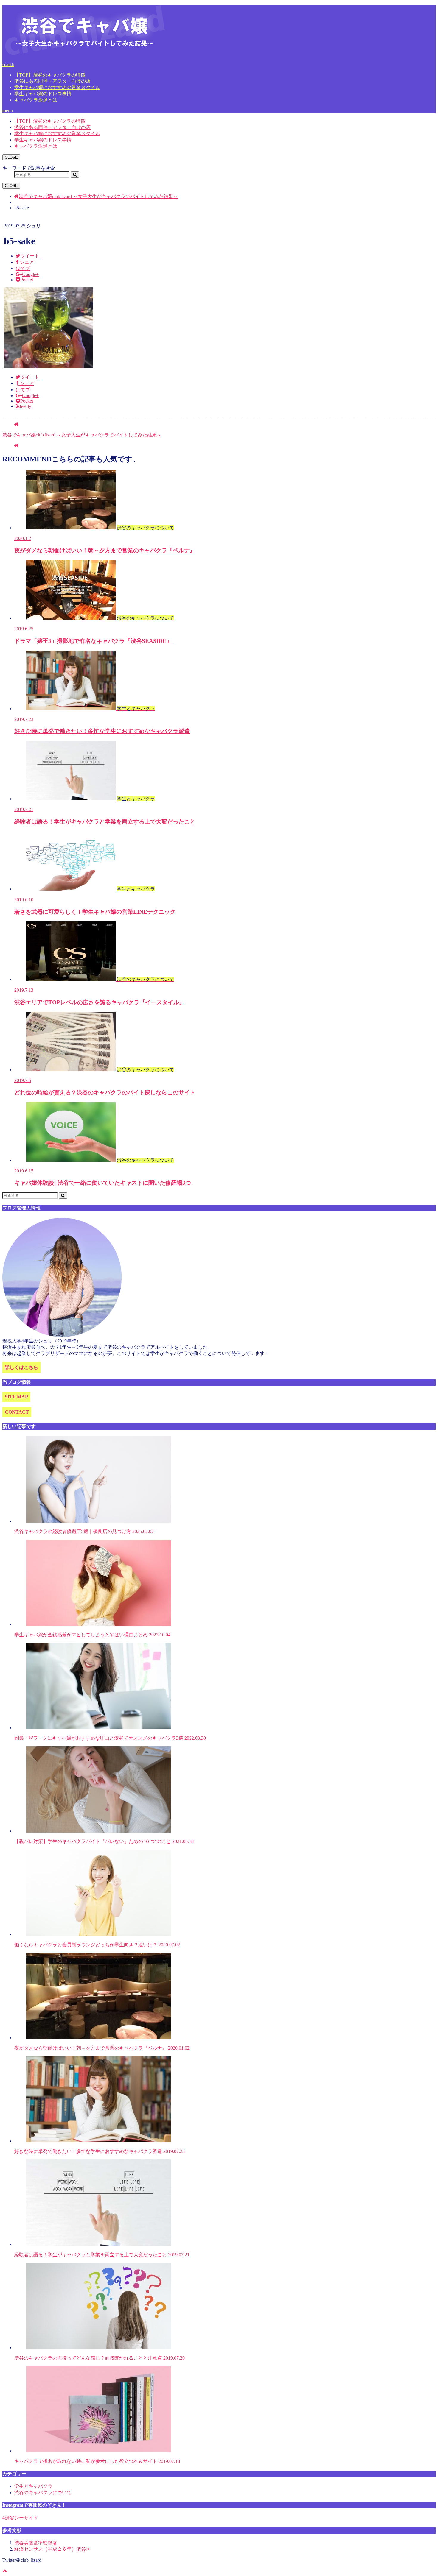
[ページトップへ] (5, 2571)
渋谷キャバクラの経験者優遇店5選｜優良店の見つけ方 (84, 1531)
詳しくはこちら (21, 1367)
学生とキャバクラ (33, 2486)
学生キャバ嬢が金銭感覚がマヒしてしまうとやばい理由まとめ (92, 1635)
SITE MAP (16, 1397)
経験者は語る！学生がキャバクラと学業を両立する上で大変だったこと (102, 2255)
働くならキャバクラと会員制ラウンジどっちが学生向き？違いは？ (97, 1945)
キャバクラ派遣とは (36, 100)
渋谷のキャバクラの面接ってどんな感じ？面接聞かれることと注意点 (100, 2358)
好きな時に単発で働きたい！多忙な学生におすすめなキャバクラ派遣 (100, 2151)
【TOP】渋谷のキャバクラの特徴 (50, 75)
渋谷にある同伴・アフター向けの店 (52, 81)
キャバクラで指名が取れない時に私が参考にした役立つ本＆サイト (97, 2461)
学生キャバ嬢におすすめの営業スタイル (57, 87)
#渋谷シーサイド (20, 2518)
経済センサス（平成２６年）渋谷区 (52, 2549)
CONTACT (17, 1412)
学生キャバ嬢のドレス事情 (43, 94)
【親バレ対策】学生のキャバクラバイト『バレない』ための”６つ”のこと (104, 1841)
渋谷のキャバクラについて (43, 2492)
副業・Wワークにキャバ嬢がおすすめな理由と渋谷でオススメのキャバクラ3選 (110, 1738)
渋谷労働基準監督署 (36, 2543)
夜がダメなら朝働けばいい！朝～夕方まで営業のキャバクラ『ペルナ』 (102, 2048)
